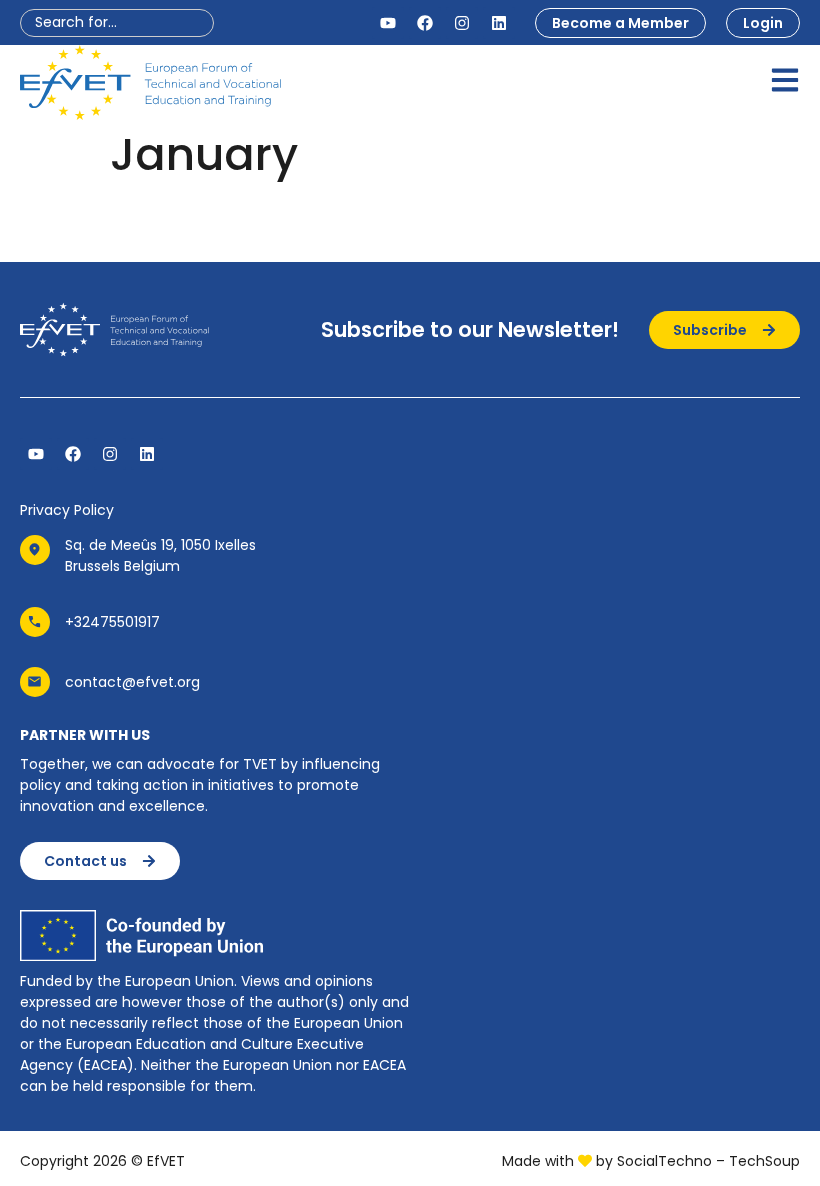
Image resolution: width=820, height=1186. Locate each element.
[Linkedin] (499, 23)
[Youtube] (388, 23)
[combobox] (117, 23)
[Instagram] (462, 23)
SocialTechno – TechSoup (708, 1161)
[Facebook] (425, 23)
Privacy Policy (67, 510)
